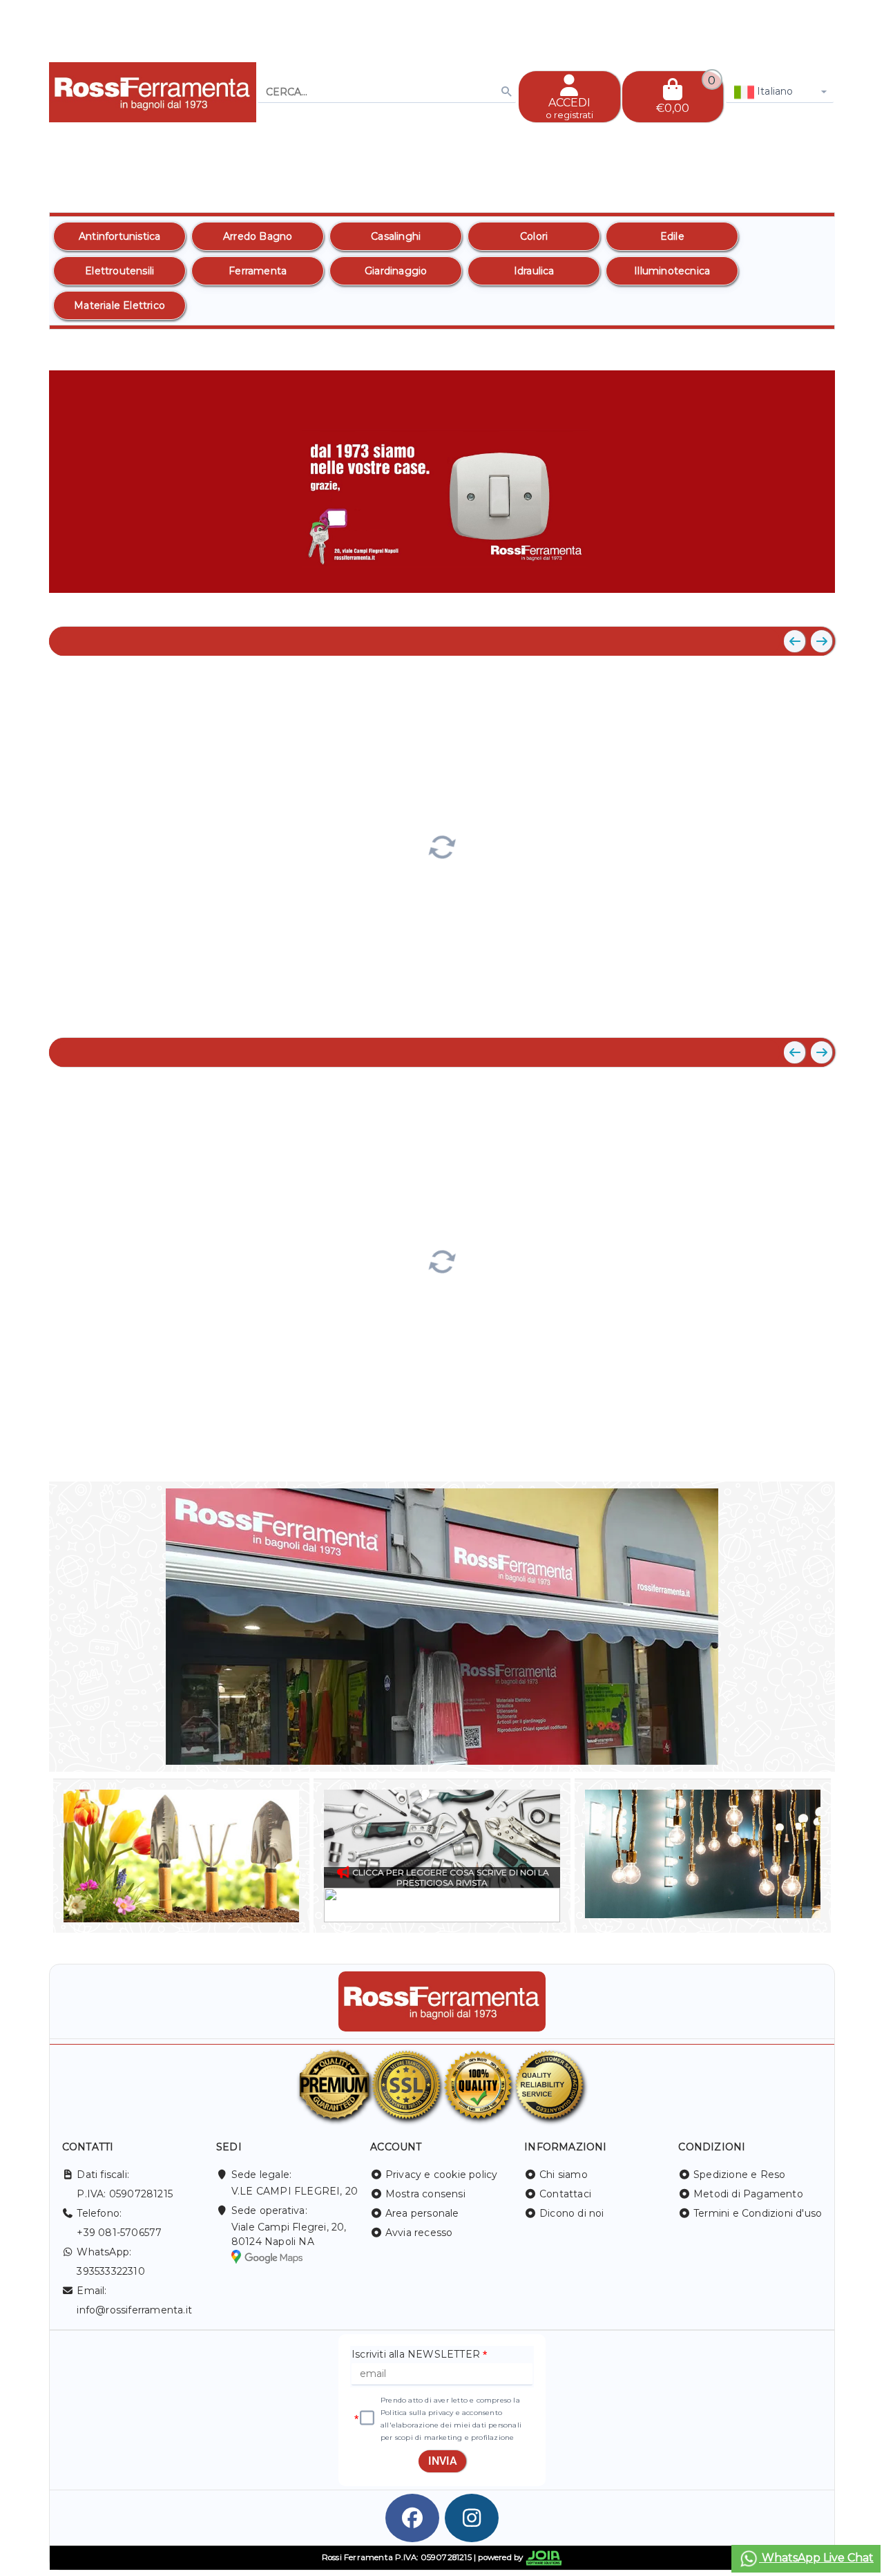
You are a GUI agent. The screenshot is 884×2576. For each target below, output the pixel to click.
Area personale (422, 2213)
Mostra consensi (425, 2194)
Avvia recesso (419, 2233)
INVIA (443, 2461)
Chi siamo (564, 2175)
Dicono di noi (572, 2213)
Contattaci (565, 2194)
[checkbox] (367, 2418)
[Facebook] (412, 2518)
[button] (794, 603)
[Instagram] (472, 2518)
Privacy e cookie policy (442, 2175)
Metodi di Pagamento (748, 2194)
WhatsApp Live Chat (816, 2558)
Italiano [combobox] (774, 91)
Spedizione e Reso (739, 2175)
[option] (119, 236)
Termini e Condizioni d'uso (758, 2213)
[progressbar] (442, 845)
